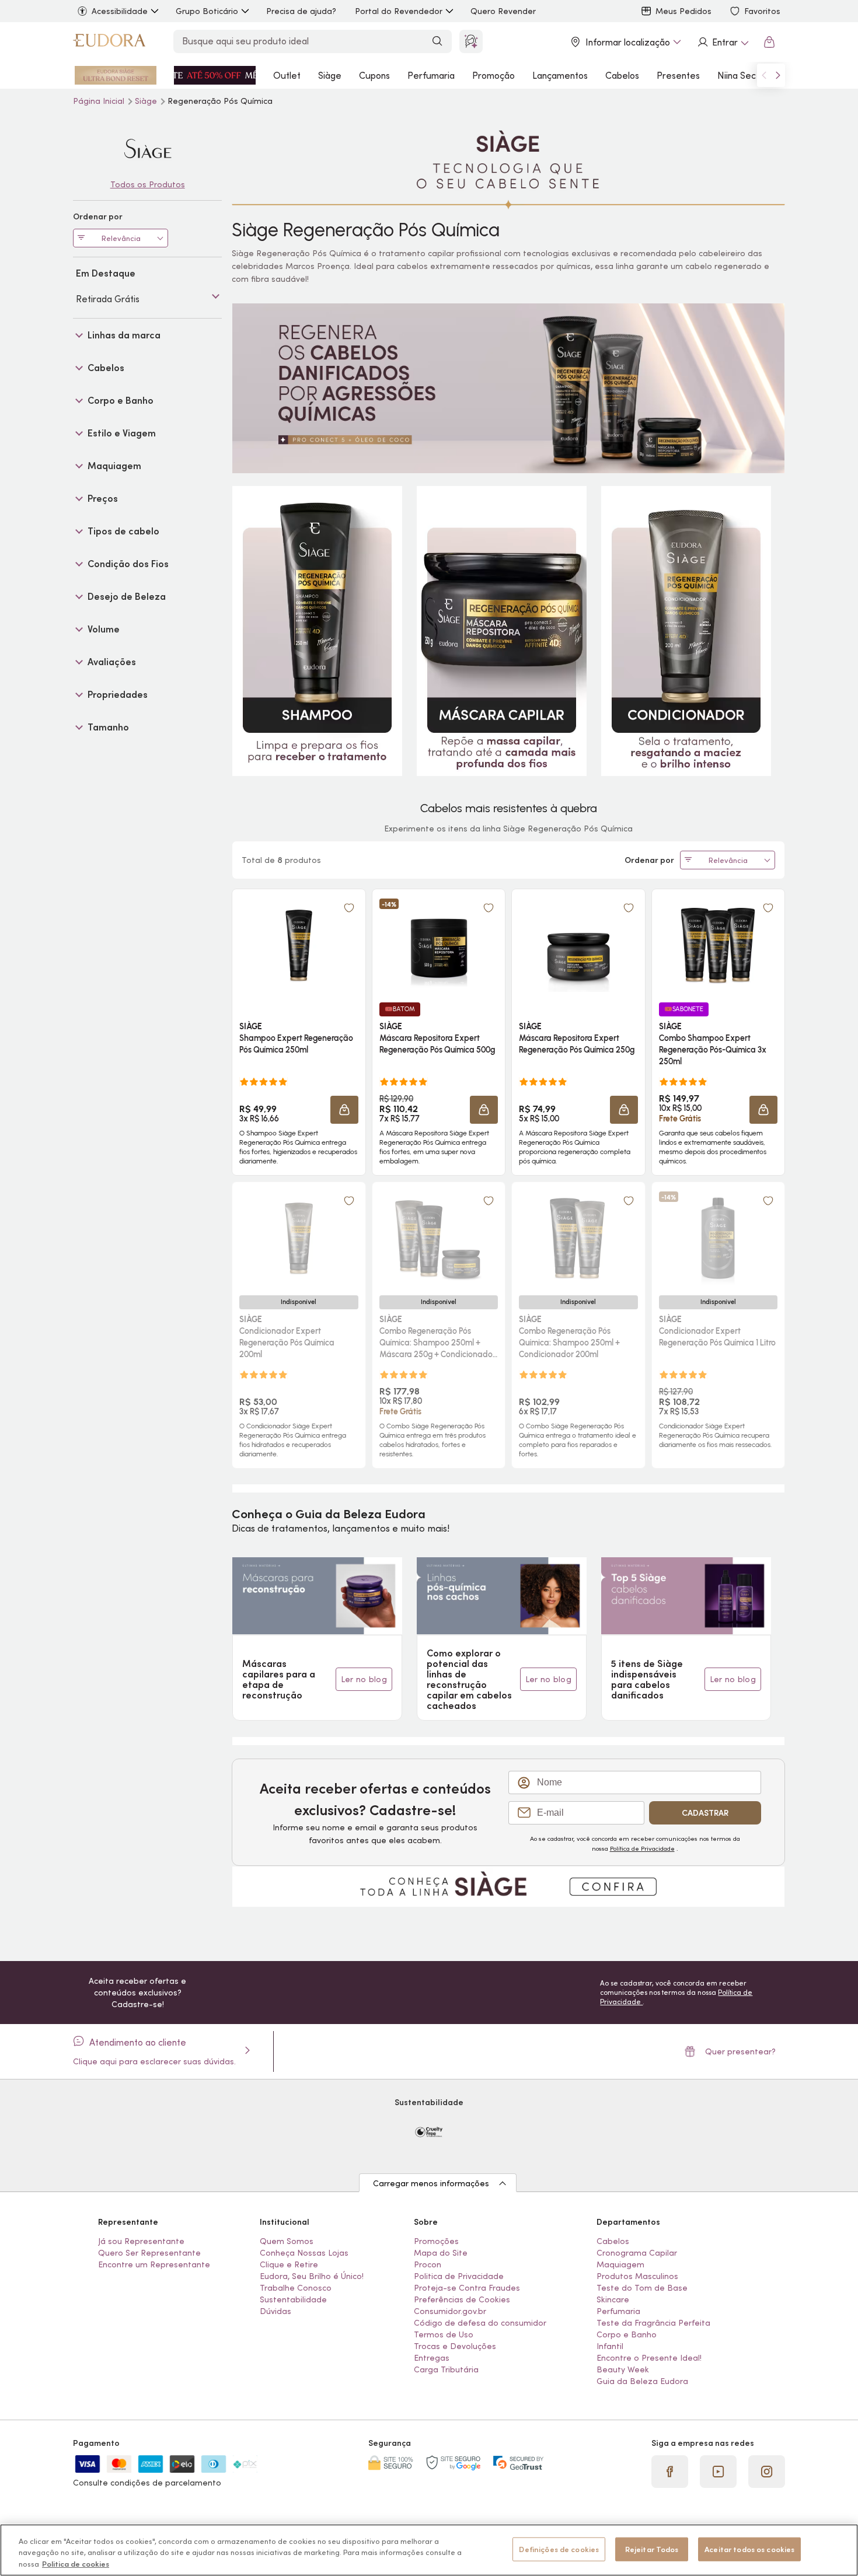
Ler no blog (364, 1679)
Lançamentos (560, 75)
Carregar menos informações (431, 2183)
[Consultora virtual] (471, 41)
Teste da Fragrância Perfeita (653, 2323)
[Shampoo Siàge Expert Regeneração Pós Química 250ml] (299, 945)
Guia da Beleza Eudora (642, 2381)
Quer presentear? (740, 2051)
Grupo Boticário (207, 11)
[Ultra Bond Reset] (116, 75)
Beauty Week (623, 2369)
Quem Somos (287, 2241)
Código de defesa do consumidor (480, 2323)
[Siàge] (147, 148)
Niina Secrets (745, 75)
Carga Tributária (446, 2369)
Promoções (436, 2241)
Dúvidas (275, 2311)
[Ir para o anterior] (764, 75)
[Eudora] (109, 42)
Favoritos (762, 11)
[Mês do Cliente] (215, 75)
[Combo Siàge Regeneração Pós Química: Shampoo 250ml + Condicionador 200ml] (578, 1238)
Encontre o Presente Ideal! (649, 2358)
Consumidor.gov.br (450, 2311)
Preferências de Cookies (462, 2299)
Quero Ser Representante (149, 2253)
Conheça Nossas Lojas (304, 2253)
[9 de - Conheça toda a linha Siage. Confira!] (508, 1886)
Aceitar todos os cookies (749, 2549)
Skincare (613, 2299)
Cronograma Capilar (637, 2253)
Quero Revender (503, 11)
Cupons (374, 75)
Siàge (330, 75)
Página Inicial (100, 101)
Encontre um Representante (154, 2264)
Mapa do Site (441, 2253)
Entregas (432, 2358)
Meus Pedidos (683, 11)
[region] (429, 2550)
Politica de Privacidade (459, 2276)
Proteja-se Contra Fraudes (467, 2288)
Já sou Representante (141, 2241)
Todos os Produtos (148, 184)
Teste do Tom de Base (642, 2288)
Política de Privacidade (642, 1848)
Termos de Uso (444, 2334)
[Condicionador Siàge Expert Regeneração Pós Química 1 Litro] (718, 1238)
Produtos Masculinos (637, 2276)
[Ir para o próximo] (778, 75)
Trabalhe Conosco (296, 2288)
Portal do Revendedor (399, 11)
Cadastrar (705, 1813)
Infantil (610, 2346)
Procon (428, 2264)
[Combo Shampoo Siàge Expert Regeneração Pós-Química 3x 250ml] (718, 945)
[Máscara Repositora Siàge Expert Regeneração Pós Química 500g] (438, 945)
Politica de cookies (76, 2564)
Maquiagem (620, 2264)
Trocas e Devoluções (455, 2346)
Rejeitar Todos (652, 2549)
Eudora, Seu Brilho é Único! (312, 2276)
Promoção (493, 75)
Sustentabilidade (293, 2299)
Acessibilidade (120, 11)
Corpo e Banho (627, 2334)
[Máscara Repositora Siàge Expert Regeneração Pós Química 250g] (578, 945)
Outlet (287, 75)
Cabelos (622, 75)
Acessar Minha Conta (723, 42)
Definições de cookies (559, 2549)
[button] (344, 1110)
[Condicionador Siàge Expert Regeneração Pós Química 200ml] (299, 1238)
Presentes (678, 75)
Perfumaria (431, 75)
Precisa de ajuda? (301, 11)
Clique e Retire (289, 2264)
